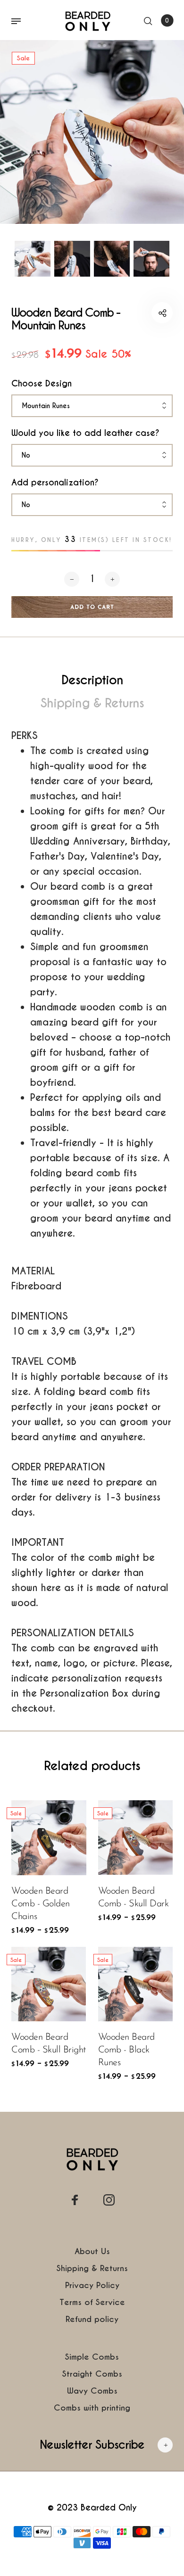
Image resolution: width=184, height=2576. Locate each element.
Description (92, 680)
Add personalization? (55, 482)
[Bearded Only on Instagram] (109, 2200)
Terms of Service (92, 2302)
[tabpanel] (92, 132)
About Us (92, 2251)
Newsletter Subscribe (92, 2445)
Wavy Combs (92, 2391)
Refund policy (92, 2319)
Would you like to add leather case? (85, 433)
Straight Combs (92, 2374)
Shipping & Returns (92, 703)
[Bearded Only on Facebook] (75, 2200)
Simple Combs (92, 2357)
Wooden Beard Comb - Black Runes (126, 2050)
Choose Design (42, 383)
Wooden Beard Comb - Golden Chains (41, 1904)
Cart (167, 21)
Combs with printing (92, 2408)
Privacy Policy (92, 2285)
